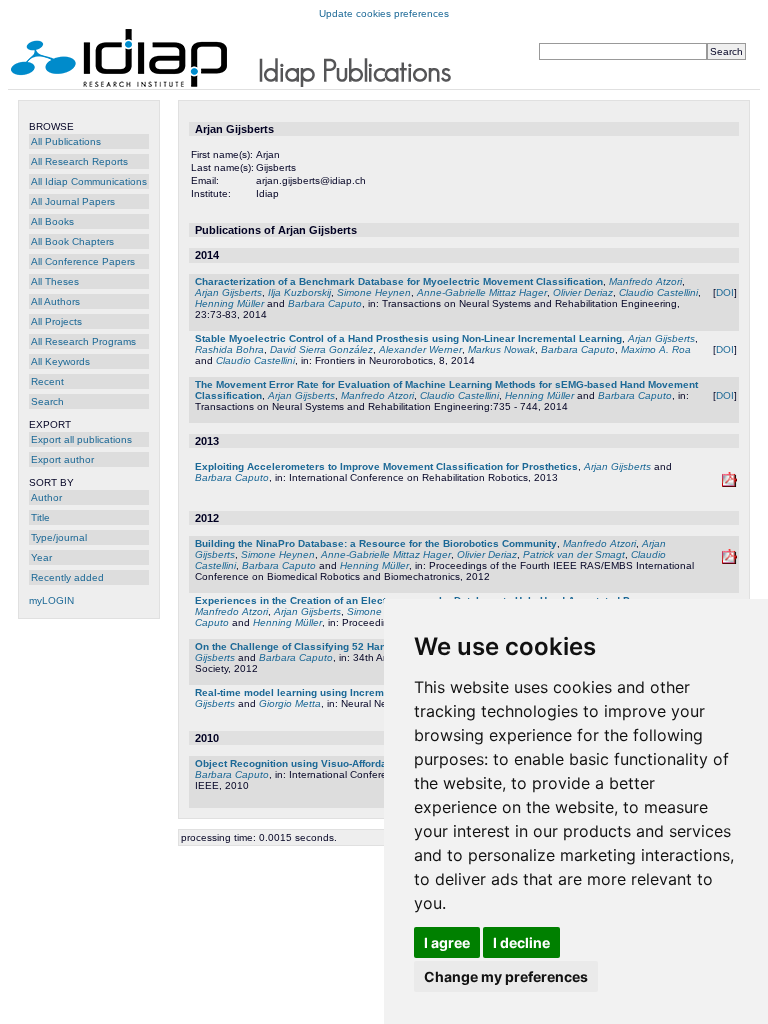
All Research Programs (83, 341)
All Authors (55, 301)
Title (40, 517)
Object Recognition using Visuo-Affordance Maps (314, 763)
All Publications (66, 141)
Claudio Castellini (658, 292)
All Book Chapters (72, 241)
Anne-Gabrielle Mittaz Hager (482, 292)
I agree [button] (447, 942)
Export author (62, 459)
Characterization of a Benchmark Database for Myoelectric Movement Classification (399, 281)
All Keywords (60, 361)
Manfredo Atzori (645, 281)
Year (41, 557)
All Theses (55, 281)
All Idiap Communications (89, 181)
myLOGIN (51, 600)
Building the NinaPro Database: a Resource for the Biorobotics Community (376, 543)
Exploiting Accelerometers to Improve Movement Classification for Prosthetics (386, 466)
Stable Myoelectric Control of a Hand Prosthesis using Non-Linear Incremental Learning (408, 338)
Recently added (67, 577)
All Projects (56, 321)
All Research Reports (79, 161)
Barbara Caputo (325, 303)
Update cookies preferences (384, 13)
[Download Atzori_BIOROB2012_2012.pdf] (729, 560)
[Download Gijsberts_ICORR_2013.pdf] (729, 483)
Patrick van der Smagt (574, 554)
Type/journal (59, 537)
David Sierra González (321, 349)
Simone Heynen (374, 292)
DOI (725, 292)
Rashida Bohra (229, 349)
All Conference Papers (83, 261)
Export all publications (81, 439)
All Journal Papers (73, 201)
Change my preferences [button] (506, 976)
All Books (52, 221)
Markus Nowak (501, 349)
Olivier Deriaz (583, 292)
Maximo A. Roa (656, 349)
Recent (47, 381)
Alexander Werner (420, 349)
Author (46, 497)
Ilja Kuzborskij (299, 292)
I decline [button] (521, 942)
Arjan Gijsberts (228, 292)
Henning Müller (229, 303)
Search (47, 401)
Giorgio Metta (290, 703)
